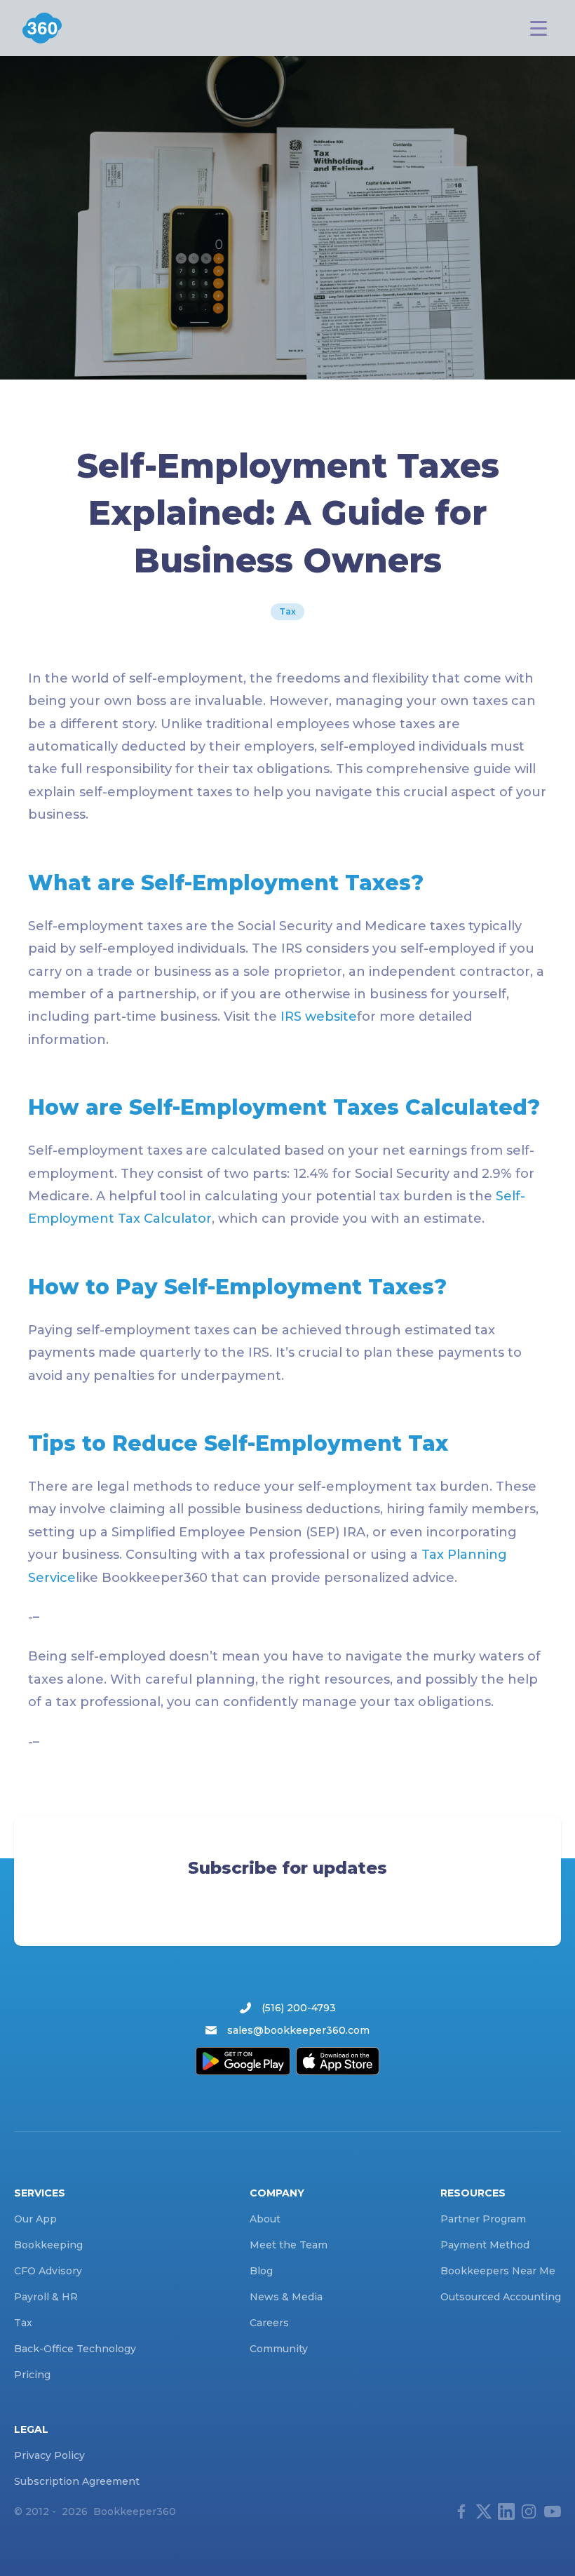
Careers (269, 2323)
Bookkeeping (48, 2245)
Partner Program (483, 2219)
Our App (35, 2219)
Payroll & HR (46, 2297)
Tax (287, 611)
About (265, 2219)
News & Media (286, 2297)
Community (279, 2349)
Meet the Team (289, 2245)
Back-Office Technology (75, 2349)
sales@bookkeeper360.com (298, 2030)
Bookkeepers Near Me (498, 2271)
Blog (261, 2271)
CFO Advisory (48, 2271)
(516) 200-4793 (299, 2008)
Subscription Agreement (77, 2481)
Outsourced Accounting (501, 2297)
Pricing (32, 2375)
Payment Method (485, 2245)
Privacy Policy (49, 2455)
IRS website (319, 1017)
